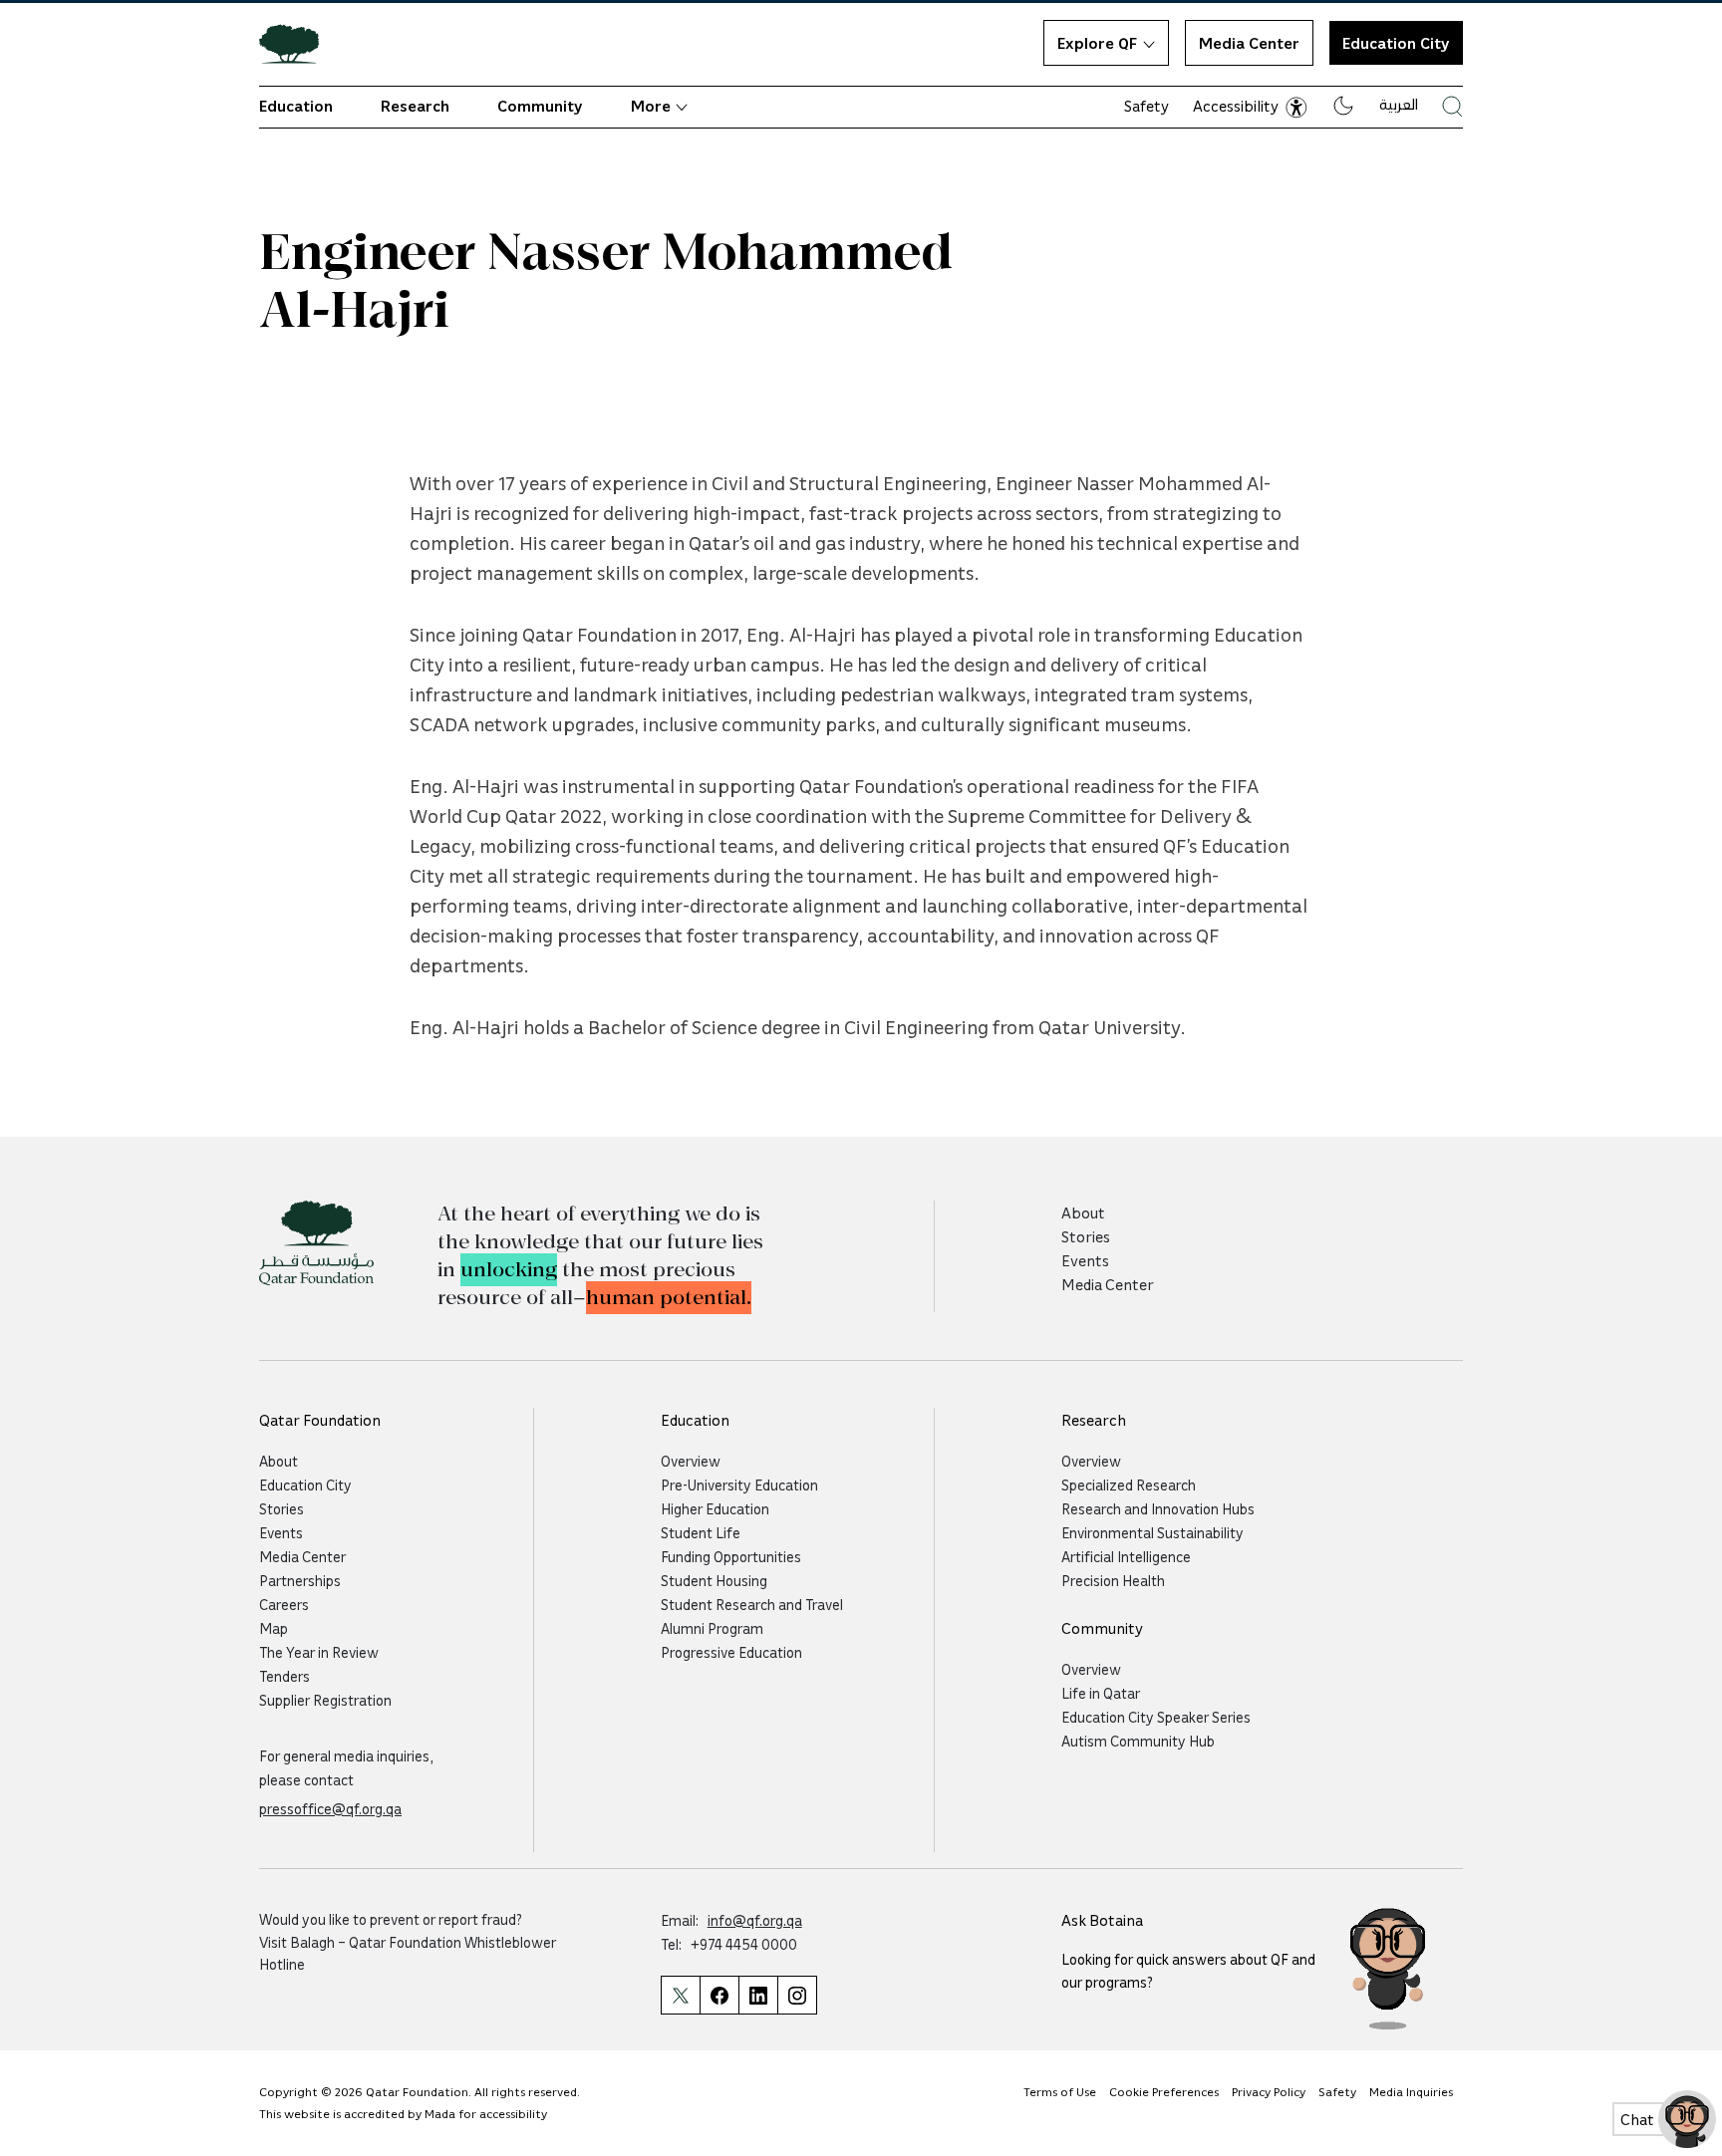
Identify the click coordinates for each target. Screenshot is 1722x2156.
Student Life (701, 1532)
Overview (691, 1461)
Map (274, 1628)
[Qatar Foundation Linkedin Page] (758, 1995)
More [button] (651, 106)
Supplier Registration (325, 1700)
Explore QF (1097, 43)
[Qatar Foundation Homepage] (297, 43)
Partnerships (300, 1580)
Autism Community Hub (1138, 1741)
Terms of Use (1060, 2091)
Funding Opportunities (731, 1556)
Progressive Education (731, 1652)
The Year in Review (319, 1652)
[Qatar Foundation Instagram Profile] (797, 1995)
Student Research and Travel (752, 1604)
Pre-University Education (739, 1484)
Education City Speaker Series (1156, 1717)
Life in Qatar (1101, 1693)
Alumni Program (712, 1628)
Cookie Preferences (1164, 2091)
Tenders (285, 1676)
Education (296, 106)
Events (1085, 1260)
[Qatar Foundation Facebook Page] (719, 1995)
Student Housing (714, 1580)
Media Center (1249, 43)
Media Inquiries (1411, 2091)
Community (540, 106)
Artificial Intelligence (1126, 1556)
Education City (1396, 43)
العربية (1399, 104)
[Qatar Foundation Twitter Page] (680, 1995)
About (1083, 1213)
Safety (1147, 106)
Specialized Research (1129, 1484)
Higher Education (715, 1508)
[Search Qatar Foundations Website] (1452, 106)
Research (415, 106)
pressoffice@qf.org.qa (330, 1808)
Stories (1086, 1236)
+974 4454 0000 (744, 1944)
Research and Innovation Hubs (1158, 1508)
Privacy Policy (1269, 2091)
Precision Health (1113, 1580)
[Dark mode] (1343, 106)
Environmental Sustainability (1152, 1532)
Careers (284, 1604)
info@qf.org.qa (755, 1920)
